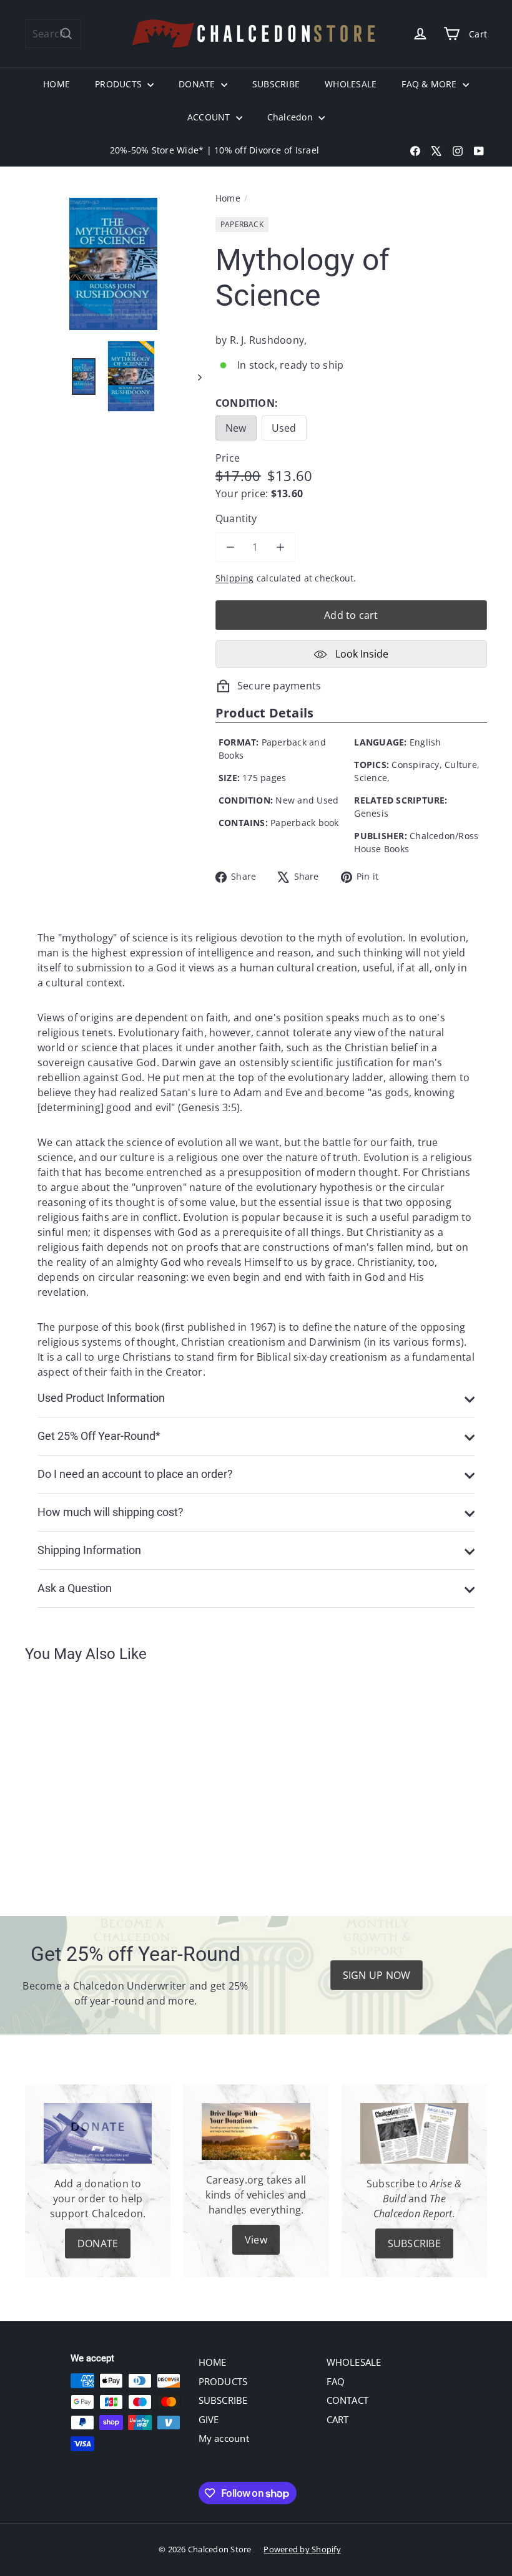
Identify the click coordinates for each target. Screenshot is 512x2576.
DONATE (198, 84)
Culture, (462, 765)
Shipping (235, 578)
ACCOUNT (210, 117)
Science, (372, 778)
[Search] (66, 34)
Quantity (236, 518)
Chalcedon (291, 117)
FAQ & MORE (431, 84)
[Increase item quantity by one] (280, 547)
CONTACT (348, 2400)
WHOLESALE (351, 84)
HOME (57, 84)
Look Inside (361, 654)
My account (224, 2438)
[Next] (194, 377)
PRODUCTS (120, 84)
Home (228, 198)
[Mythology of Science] (58, 1781)
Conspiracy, (417, 765)
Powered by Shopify (302, 2549)
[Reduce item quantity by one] (230, 547)
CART (338, 2419)
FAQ (336, 2381)
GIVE (209, 2419)
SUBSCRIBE (276, 84)
